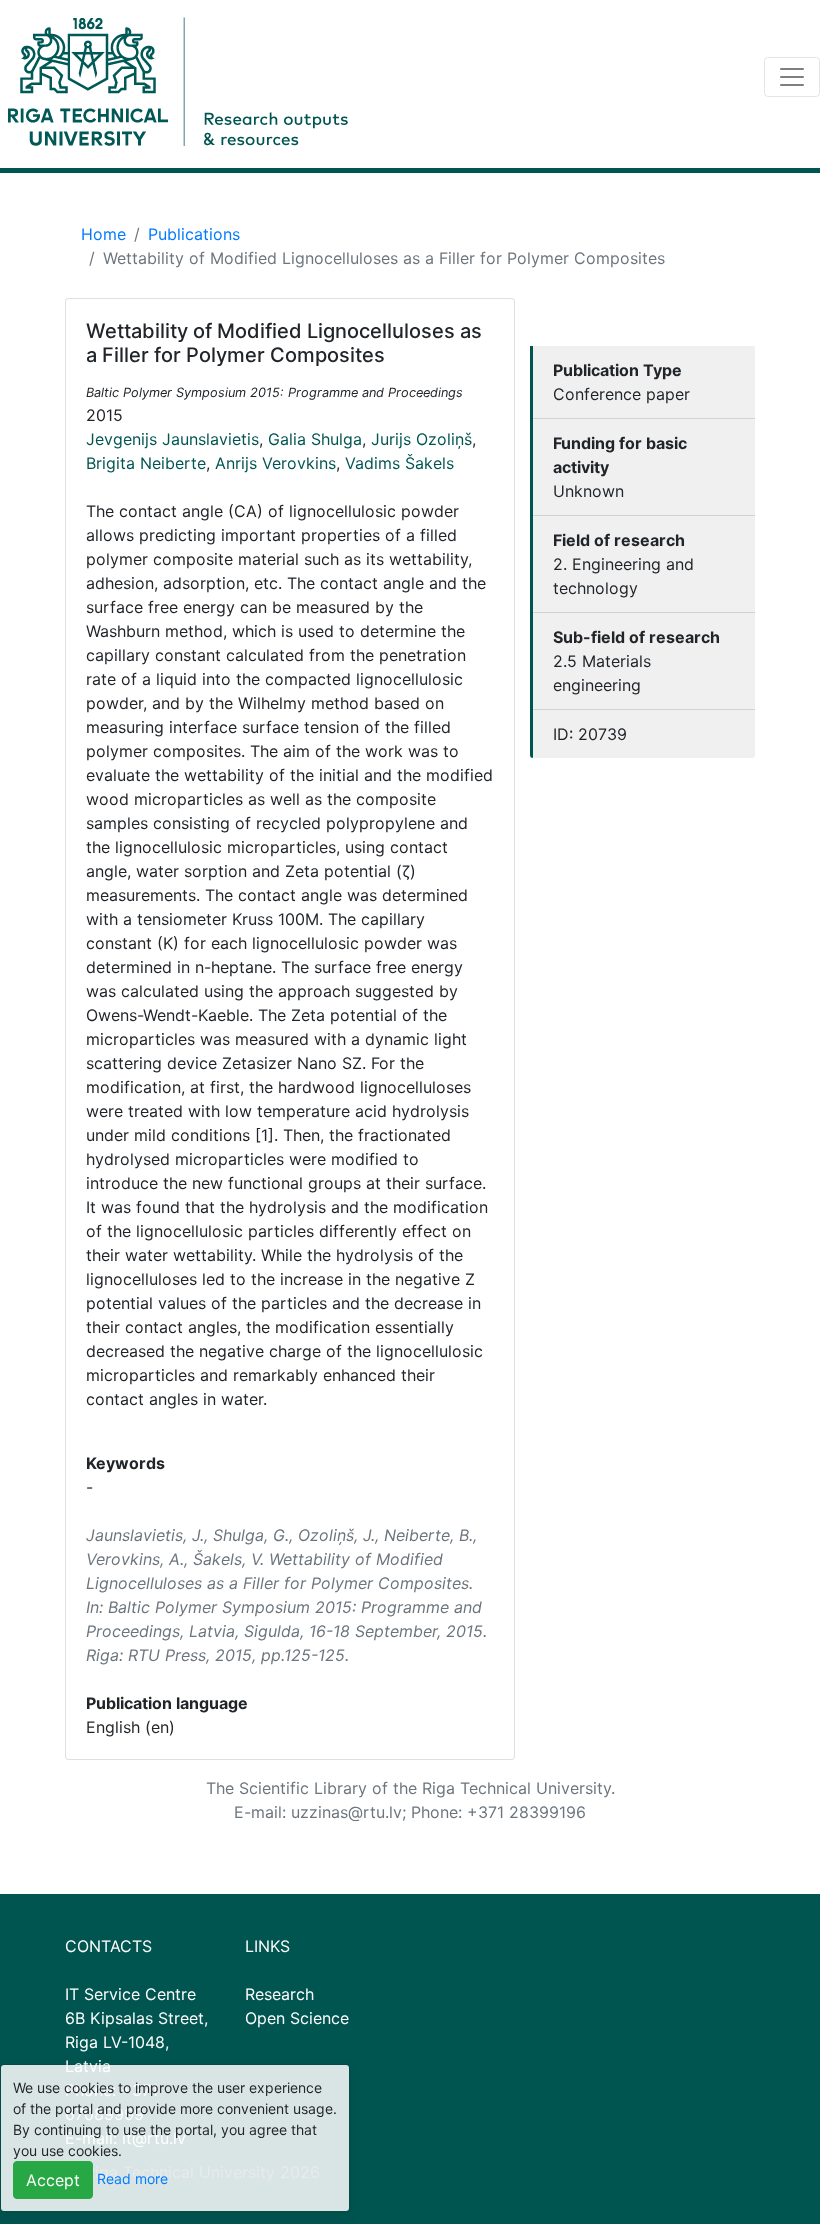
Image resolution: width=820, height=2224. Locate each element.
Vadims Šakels (399, 463)
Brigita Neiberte (146, 463)
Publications (194, 234)
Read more (132, 2178)
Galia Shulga (315, 439)
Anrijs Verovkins (275, 463)
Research (279, 1994)
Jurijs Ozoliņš (421, 439)
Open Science (297, 2018)
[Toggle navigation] (792, 77)
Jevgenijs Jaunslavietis (172, 439)
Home (103, 234)
